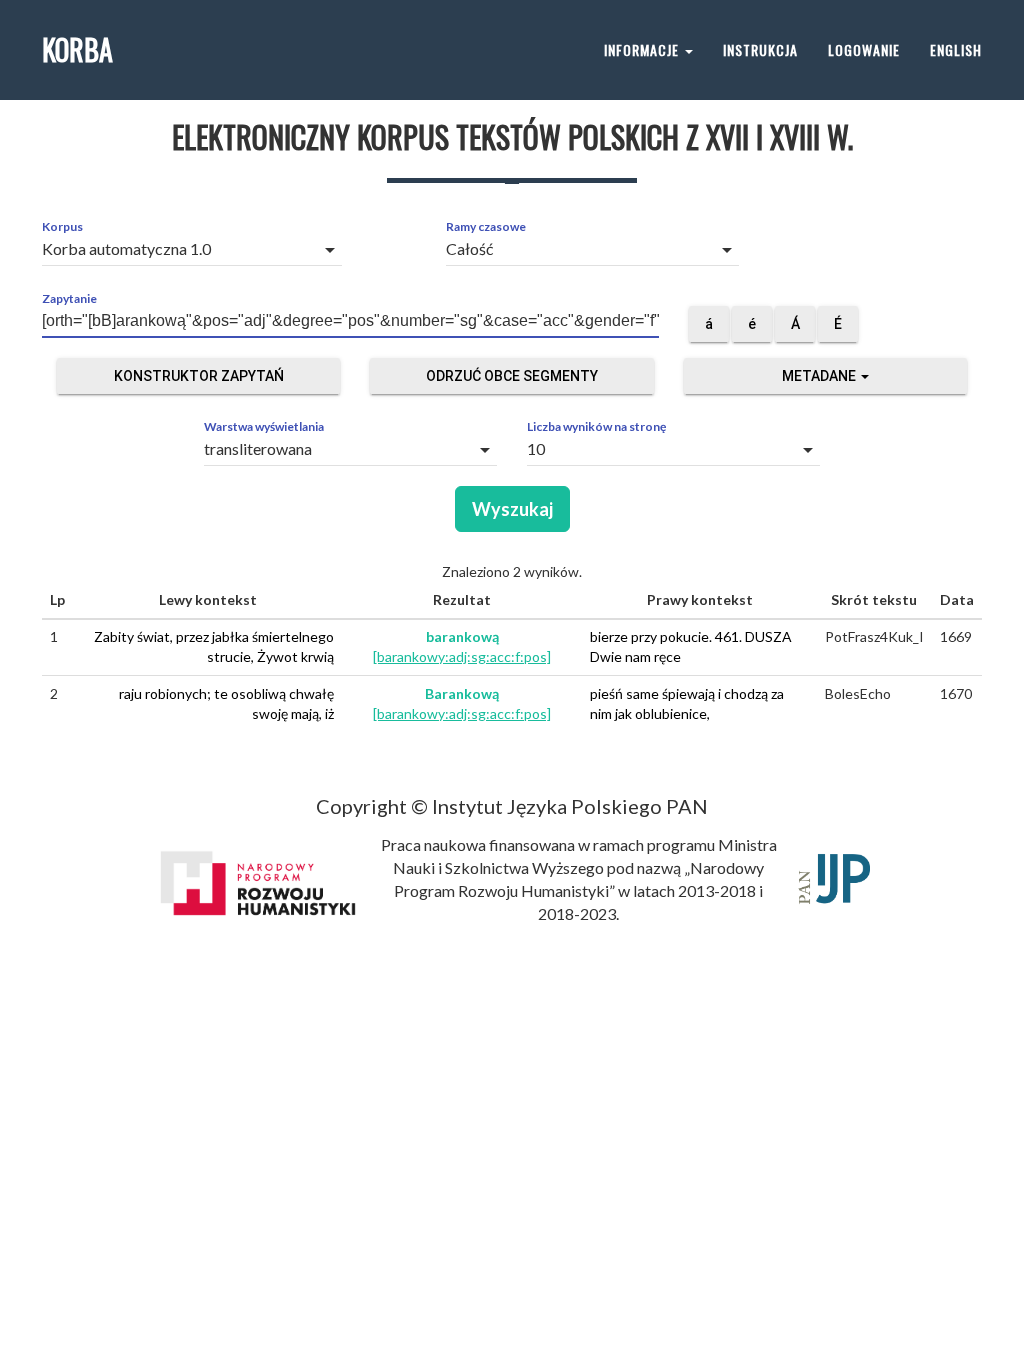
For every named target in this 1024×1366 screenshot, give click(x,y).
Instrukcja (760, 49)
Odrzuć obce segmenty (512, 376)
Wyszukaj (512, 509)
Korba (77, 49)
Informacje (643, 49)
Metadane (820, 376)
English (956, 49)
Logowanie (864, 49)
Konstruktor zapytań (199, 376)
